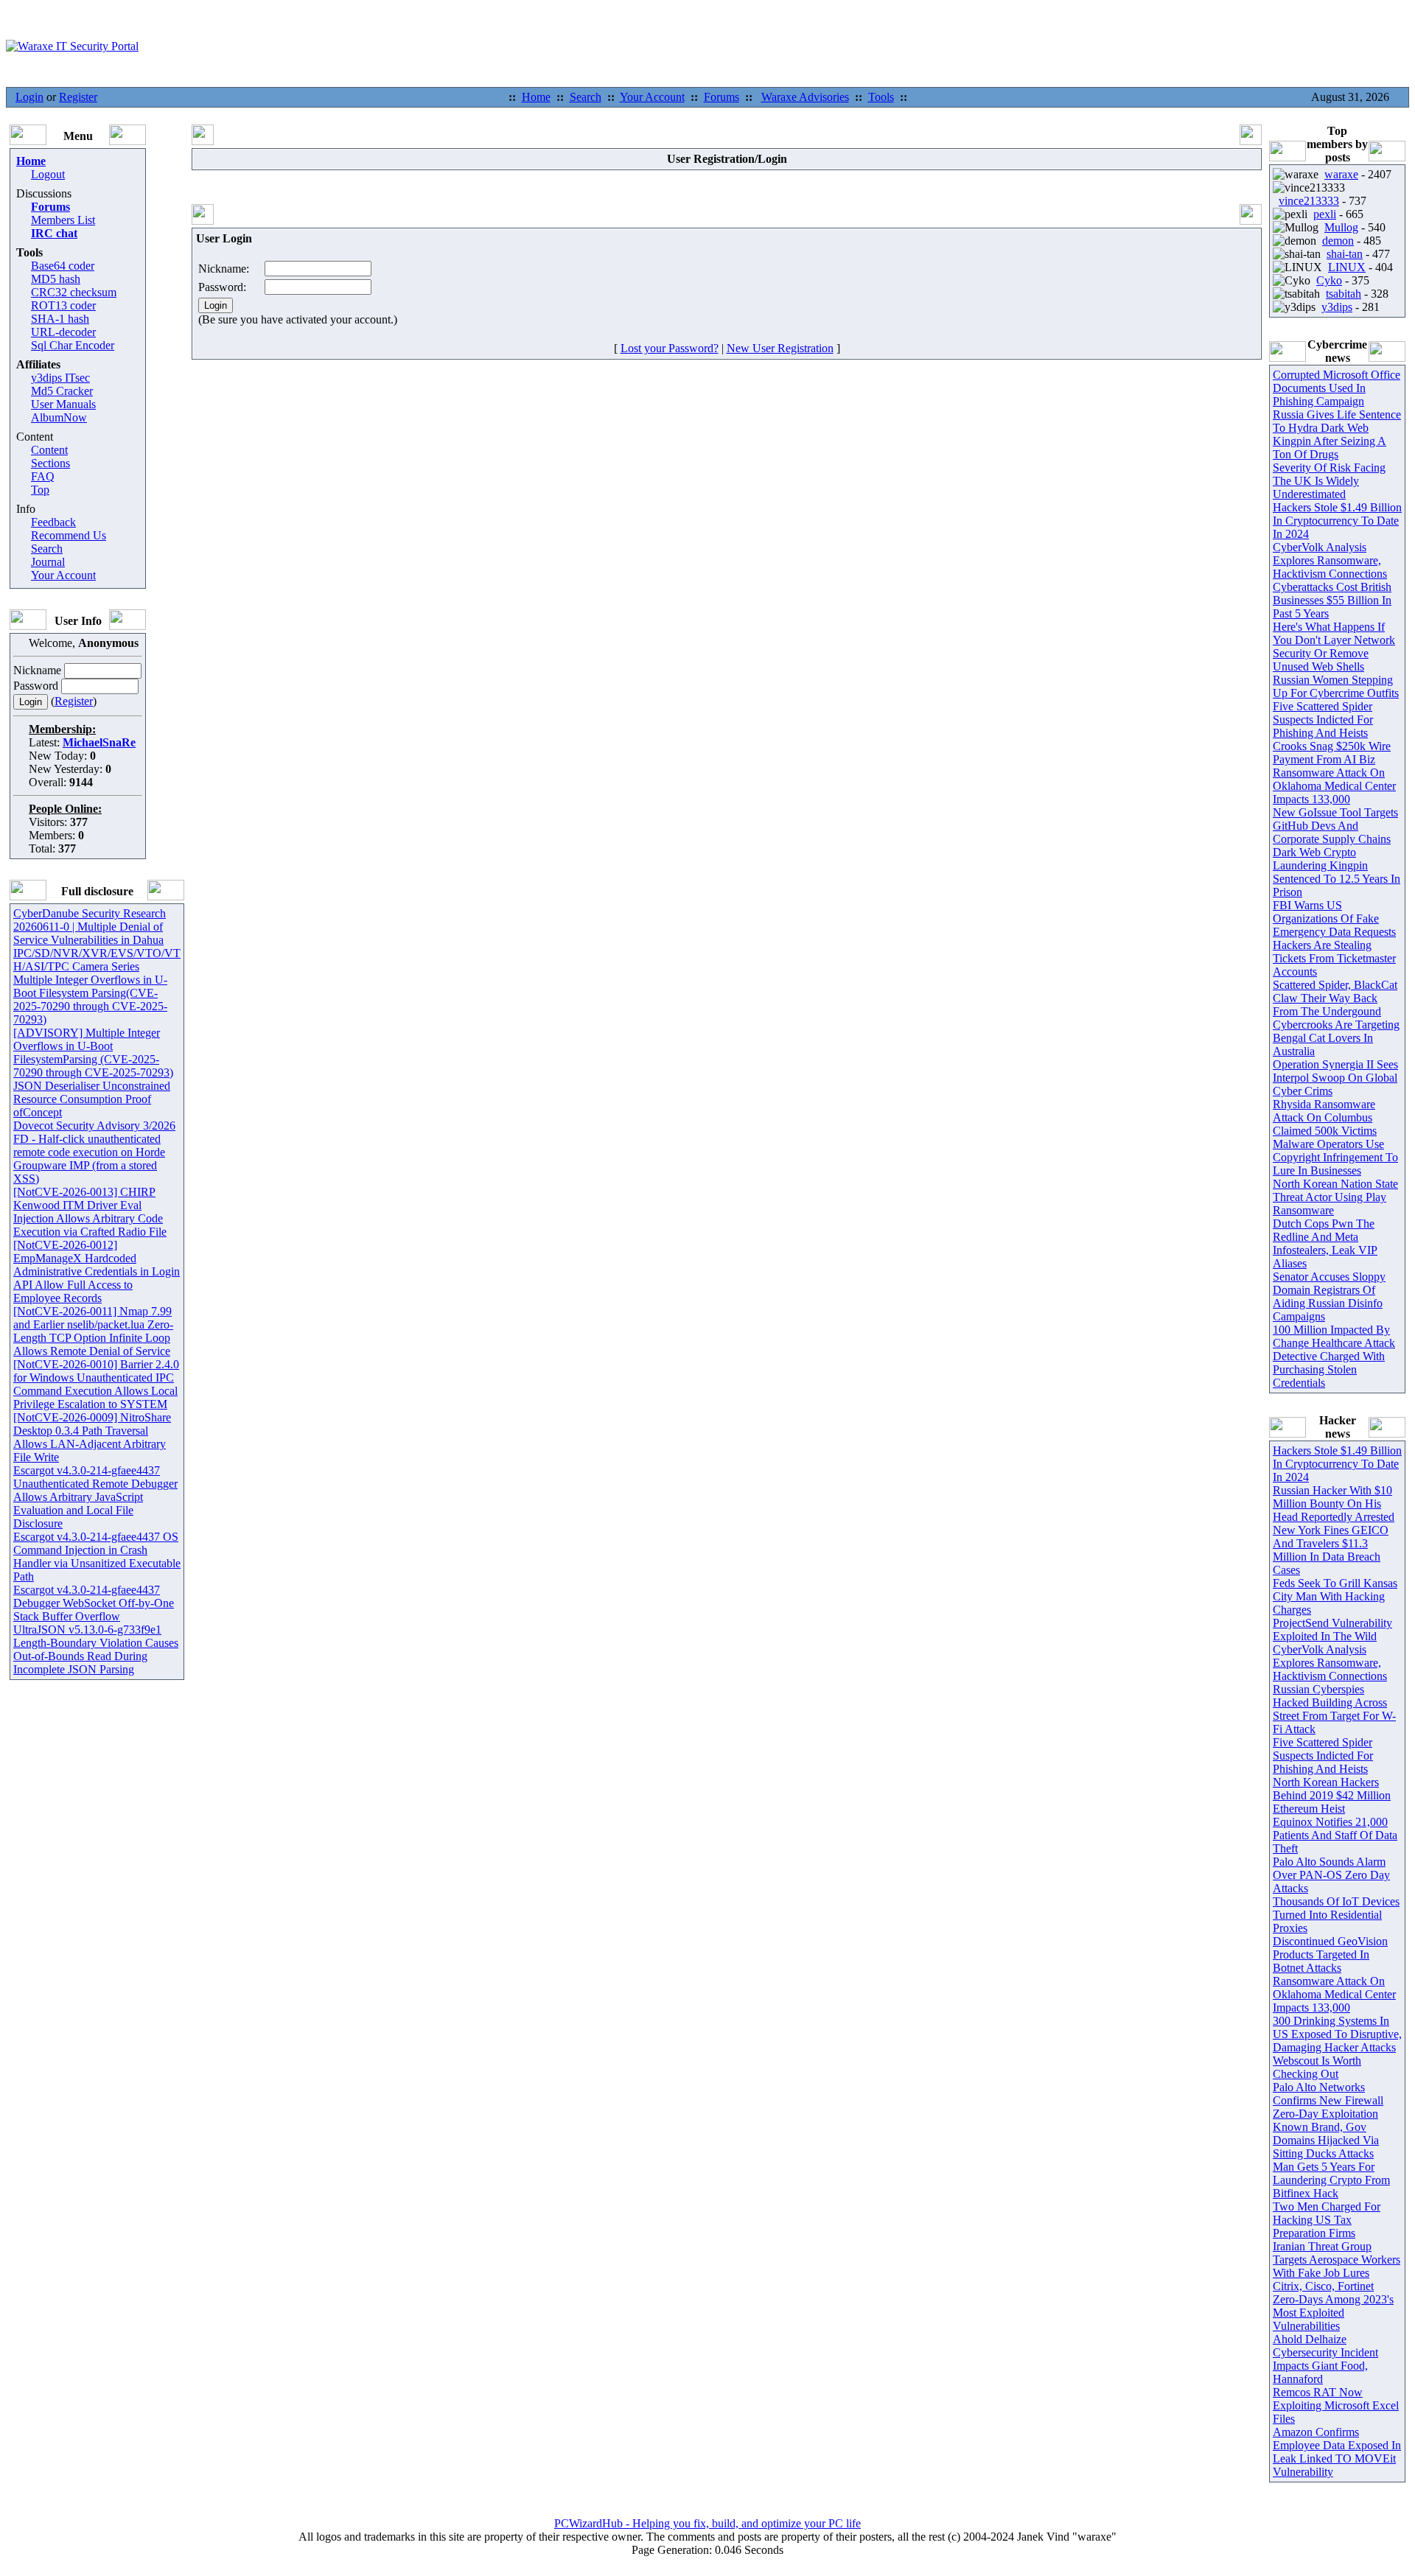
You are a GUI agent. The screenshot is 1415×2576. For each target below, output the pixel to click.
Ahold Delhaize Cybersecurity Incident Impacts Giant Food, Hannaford (1325, 2359)
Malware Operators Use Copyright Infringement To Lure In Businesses (1335, 1157)
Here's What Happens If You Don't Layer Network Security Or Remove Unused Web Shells (1334, 647)
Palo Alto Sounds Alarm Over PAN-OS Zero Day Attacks (1331, 1875)
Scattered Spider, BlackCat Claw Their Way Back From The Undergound (1335, 998)
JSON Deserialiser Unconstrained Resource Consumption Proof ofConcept (92, 1099)
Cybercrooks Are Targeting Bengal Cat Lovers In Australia (1336, 1038)
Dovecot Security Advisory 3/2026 (94, 1126)
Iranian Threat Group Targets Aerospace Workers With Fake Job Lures (1337, 2260)
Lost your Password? (670, 348)
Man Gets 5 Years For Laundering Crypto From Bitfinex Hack (1331, 2180)
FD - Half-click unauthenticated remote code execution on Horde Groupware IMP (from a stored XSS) (89, 1159)
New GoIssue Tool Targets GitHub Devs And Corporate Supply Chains (1335, 826)
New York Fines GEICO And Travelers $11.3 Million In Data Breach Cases (1331, 1550)
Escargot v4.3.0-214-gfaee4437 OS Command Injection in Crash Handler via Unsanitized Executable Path (97, 1557)
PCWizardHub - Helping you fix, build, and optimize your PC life (707, 2523)
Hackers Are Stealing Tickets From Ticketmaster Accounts (1334, 958)
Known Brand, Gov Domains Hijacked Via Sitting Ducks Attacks (1326, 2140)
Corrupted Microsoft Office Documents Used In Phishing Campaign (1337, 388)
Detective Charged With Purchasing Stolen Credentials (1329, 1369)
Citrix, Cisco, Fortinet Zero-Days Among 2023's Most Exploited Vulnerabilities (1333, 2306)
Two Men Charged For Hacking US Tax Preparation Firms (1327, 2220)
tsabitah (1344, 294)
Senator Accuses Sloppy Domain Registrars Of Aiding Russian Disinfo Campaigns (1329, 1296)
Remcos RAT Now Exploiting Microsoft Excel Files (1336, 2405)
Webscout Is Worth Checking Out (1317, 2067)
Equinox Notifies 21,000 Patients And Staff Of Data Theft (1335, 1835)
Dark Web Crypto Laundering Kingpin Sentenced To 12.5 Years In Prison (1337, 872)
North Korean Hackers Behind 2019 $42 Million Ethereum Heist (1332, 1795)
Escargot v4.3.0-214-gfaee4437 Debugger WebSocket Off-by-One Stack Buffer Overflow (94, 1603)
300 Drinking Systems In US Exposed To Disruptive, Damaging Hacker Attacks (1337, 2034)
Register (78, 97)
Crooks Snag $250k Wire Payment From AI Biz (1332, 753)
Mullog (1341, 227)
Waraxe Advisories (805, 97)
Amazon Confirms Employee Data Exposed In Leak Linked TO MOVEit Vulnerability (1337, 2452)
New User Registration (780, 348)
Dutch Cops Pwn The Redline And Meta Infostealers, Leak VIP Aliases (1325, 1243)
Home (536, 97)
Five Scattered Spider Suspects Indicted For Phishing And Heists (1323, 720)
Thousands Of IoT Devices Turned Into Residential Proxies (1336, 1915)
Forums (722, 97)
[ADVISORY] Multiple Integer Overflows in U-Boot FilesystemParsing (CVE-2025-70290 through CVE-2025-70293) (93, 1053)
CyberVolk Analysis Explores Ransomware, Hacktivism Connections (1330, 560)
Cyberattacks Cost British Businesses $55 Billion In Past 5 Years (1332, 600)
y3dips (1337, 307)
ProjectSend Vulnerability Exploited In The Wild (1332, 1630)
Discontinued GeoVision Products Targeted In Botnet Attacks (1330, 1954)
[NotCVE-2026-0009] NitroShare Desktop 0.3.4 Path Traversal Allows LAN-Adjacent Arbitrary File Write (92, 1437)
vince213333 (1309, 201)
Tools (881, 97)
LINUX (1347, 267)
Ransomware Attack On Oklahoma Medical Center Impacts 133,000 (1334, 786)
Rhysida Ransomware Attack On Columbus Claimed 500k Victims (1325, 1117)
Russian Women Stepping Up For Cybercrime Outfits (1336, 686)
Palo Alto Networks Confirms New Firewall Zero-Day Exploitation (1328, 2100)
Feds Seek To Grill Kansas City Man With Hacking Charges (1335, 1596)
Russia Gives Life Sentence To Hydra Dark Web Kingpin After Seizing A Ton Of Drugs (1337, 434)
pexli (1325, 214)
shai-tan (1345, 254)
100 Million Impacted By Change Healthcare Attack (1334, 1336)
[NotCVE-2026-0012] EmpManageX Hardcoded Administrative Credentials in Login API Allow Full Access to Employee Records (97, 1271)
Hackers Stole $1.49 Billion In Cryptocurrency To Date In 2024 (1337, 521)
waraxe (1341, 174)
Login (29, 97)
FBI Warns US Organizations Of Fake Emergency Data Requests (1334, 918)
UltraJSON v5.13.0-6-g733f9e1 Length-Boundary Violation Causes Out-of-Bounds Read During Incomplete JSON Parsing (96, 1649)
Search (586, 97)
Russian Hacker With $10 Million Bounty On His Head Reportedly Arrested (1334, 1504)
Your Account (652, 97)
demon (1338, 241)
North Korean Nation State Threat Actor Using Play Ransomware (1335, 1197)
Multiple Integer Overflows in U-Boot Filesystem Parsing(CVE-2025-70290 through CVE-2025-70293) (90, 1000)
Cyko (1329, 280)
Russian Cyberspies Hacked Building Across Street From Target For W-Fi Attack (1334, 1709)
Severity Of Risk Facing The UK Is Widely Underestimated (1329, 481)
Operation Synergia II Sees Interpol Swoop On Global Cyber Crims (1335, 1078)
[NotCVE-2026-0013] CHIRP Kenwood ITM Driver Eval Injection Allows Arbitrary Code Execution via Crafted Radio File (90, 1212)
